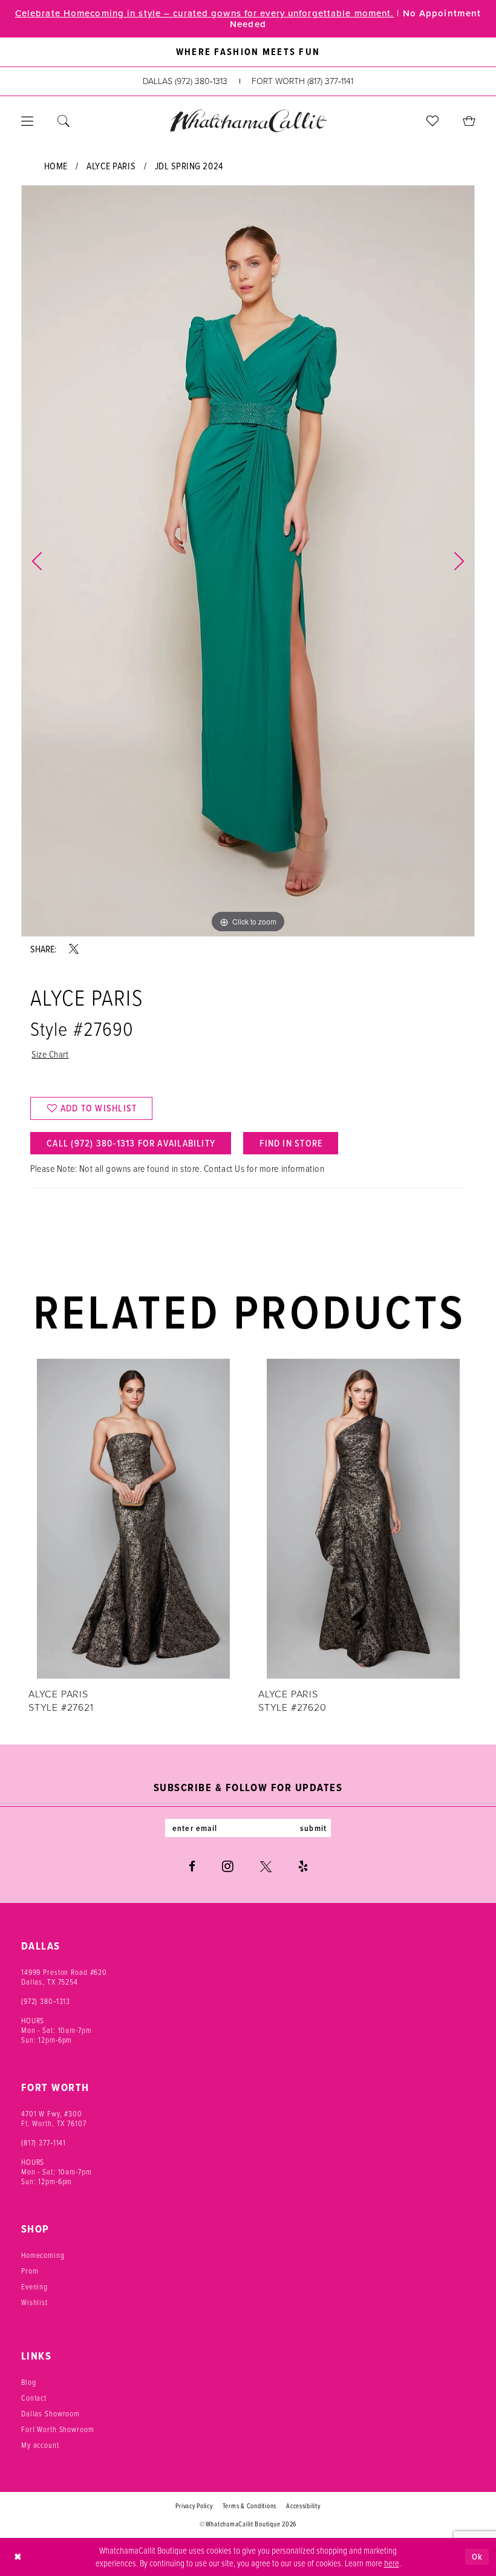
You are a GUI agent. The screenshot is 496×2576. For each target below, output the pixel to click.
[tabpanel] (248, 561)
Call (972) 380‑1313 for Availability (131, 1143)
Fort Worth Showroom (58, 2429)
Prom (30, 2271)
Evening (34, 2286)
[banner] (248, 121)
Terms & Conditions (250, 2506)
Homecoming (43, 2255)
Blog (28, 2382)
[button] (27, 121)
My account (40, 2445)
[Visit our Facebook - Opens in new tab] (192, 1866)
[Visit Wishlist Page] (432, 121)
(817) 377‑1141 (44, 2142)
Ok (477, 2557)
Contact (34, 2398)
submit (313, 1828)
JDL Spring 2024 (189, 166)
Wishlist (34, 2302)
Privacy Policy (194, 2506)
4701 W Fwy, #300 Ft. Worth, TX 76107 (54, 2118)
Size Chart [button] (50, 1054)
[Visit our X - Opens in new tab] (266, 1866)
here (392, 2563)
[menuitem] (27, 121)
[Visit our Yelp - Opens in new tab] (303, 1866)
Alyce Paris (111, 166)
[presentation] (133, 1518)
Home (56, 166)
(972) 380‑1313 (46, 2001)
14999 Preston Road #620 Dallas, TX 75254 (64, 1977)
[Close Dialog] (18, 2557)
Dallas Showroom (51, 2413)
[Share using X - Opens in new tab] (74, 949)
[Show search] (64, 121)
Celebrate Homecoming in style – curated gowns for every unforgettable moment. (204, 13)
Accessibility (303, 2506)
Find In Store (291, 1143)
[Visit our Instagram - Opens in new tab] (228, 1866)
